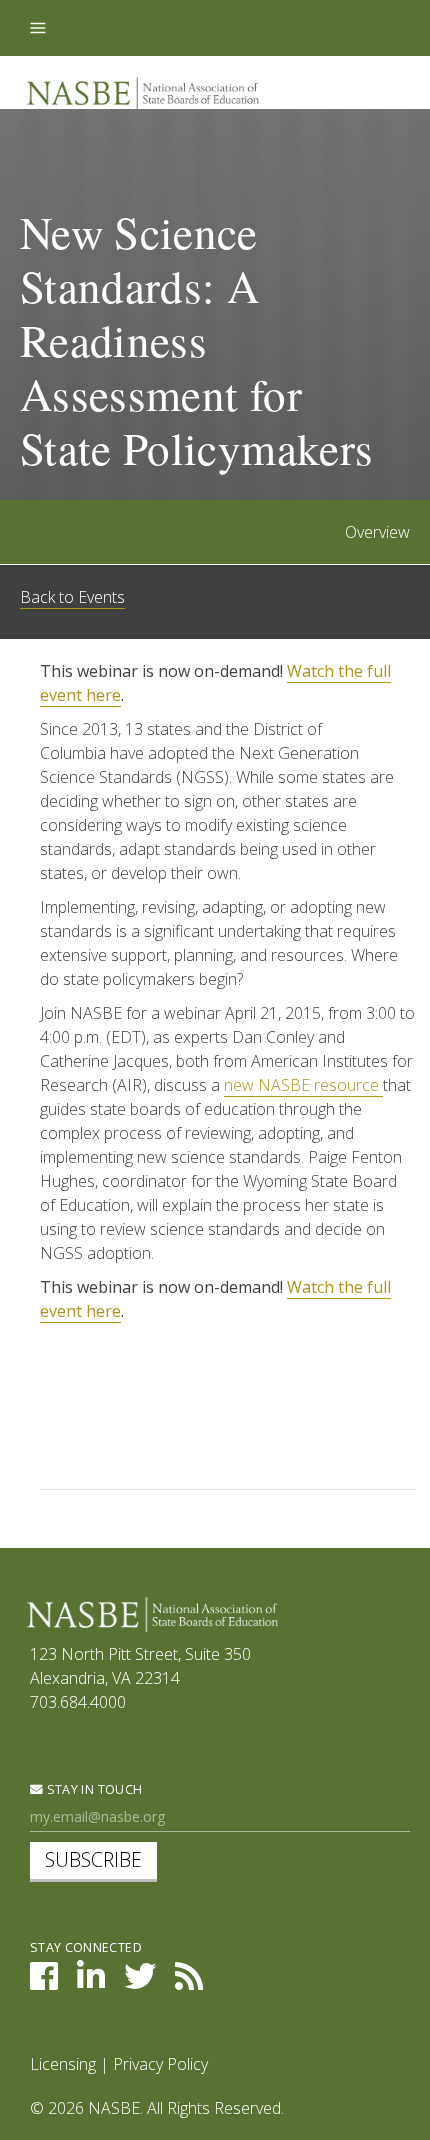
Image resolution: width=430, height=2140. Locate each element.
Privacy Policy (160, 2064)
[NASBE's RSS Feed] (189, 1982)
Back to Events (72, 597)
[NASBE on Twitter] (140, 1982)
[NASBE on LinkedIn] (91, 1982)
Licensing (63, 2064)
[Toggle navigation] (38, 28)
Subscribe (93, 1859)
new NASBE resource (303, 1085)
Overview (377, 532)
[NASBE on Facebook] (44, 1982)
